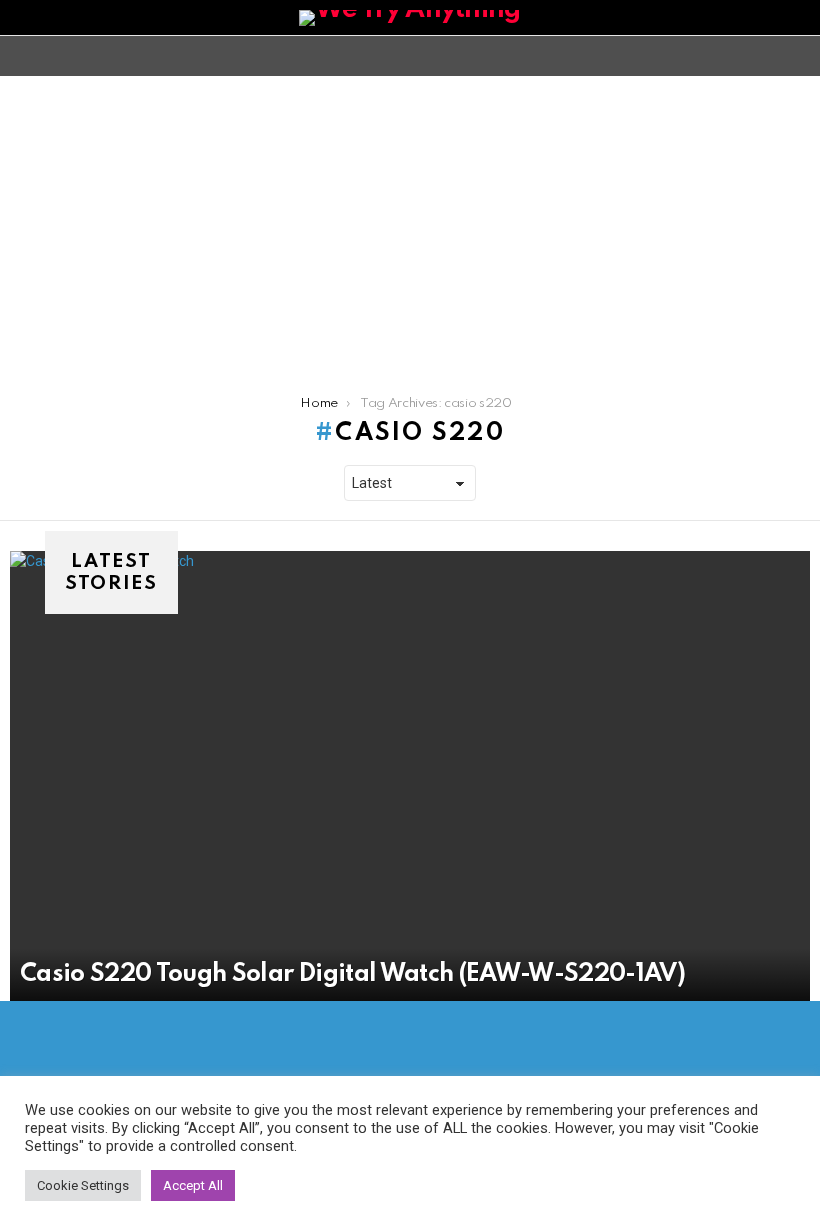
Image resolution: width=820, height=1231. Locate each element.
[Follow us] (764, 56)
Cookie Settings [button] (83, 1185)
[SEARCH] (798, 56)
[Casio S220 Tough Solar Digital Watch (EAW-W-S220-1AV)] (410, 776)
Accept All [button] (193, 1185)
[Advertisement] (410, 226)
